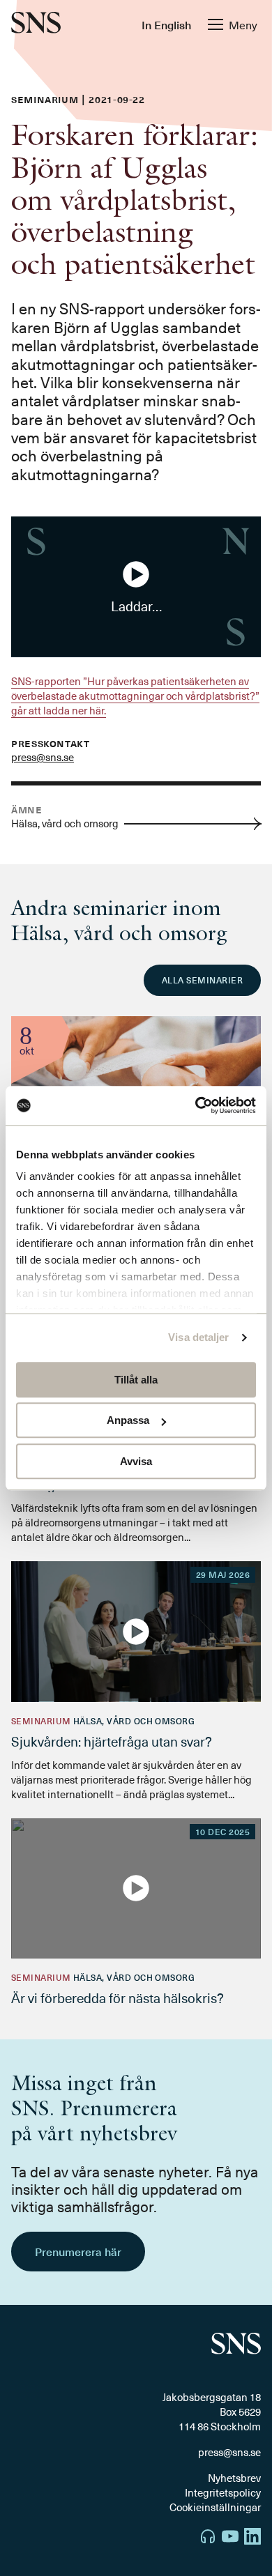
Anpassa (128, 1420)
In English (166, 24)
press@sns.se (43, 757)
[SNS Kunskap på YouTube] (230, 2538)
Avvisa (136, 1461)
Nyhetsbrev (234, 2478)
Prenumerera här (78, 2251)
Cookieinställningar (215, 2507)
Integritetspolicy (223, 2492)
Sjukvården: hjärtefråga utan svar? (112, 1741)
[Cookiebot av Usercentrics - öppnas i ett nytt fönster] (196, 1105)
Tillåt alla (136, 1380)
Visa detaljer (198, 1337)
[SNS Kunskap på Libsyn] (208, 2538)
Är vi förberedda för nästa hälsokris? (118, 1998)
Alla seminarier (202, 980)
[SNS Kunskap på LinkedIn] (252, 2538)
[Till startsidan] (36, 24)
